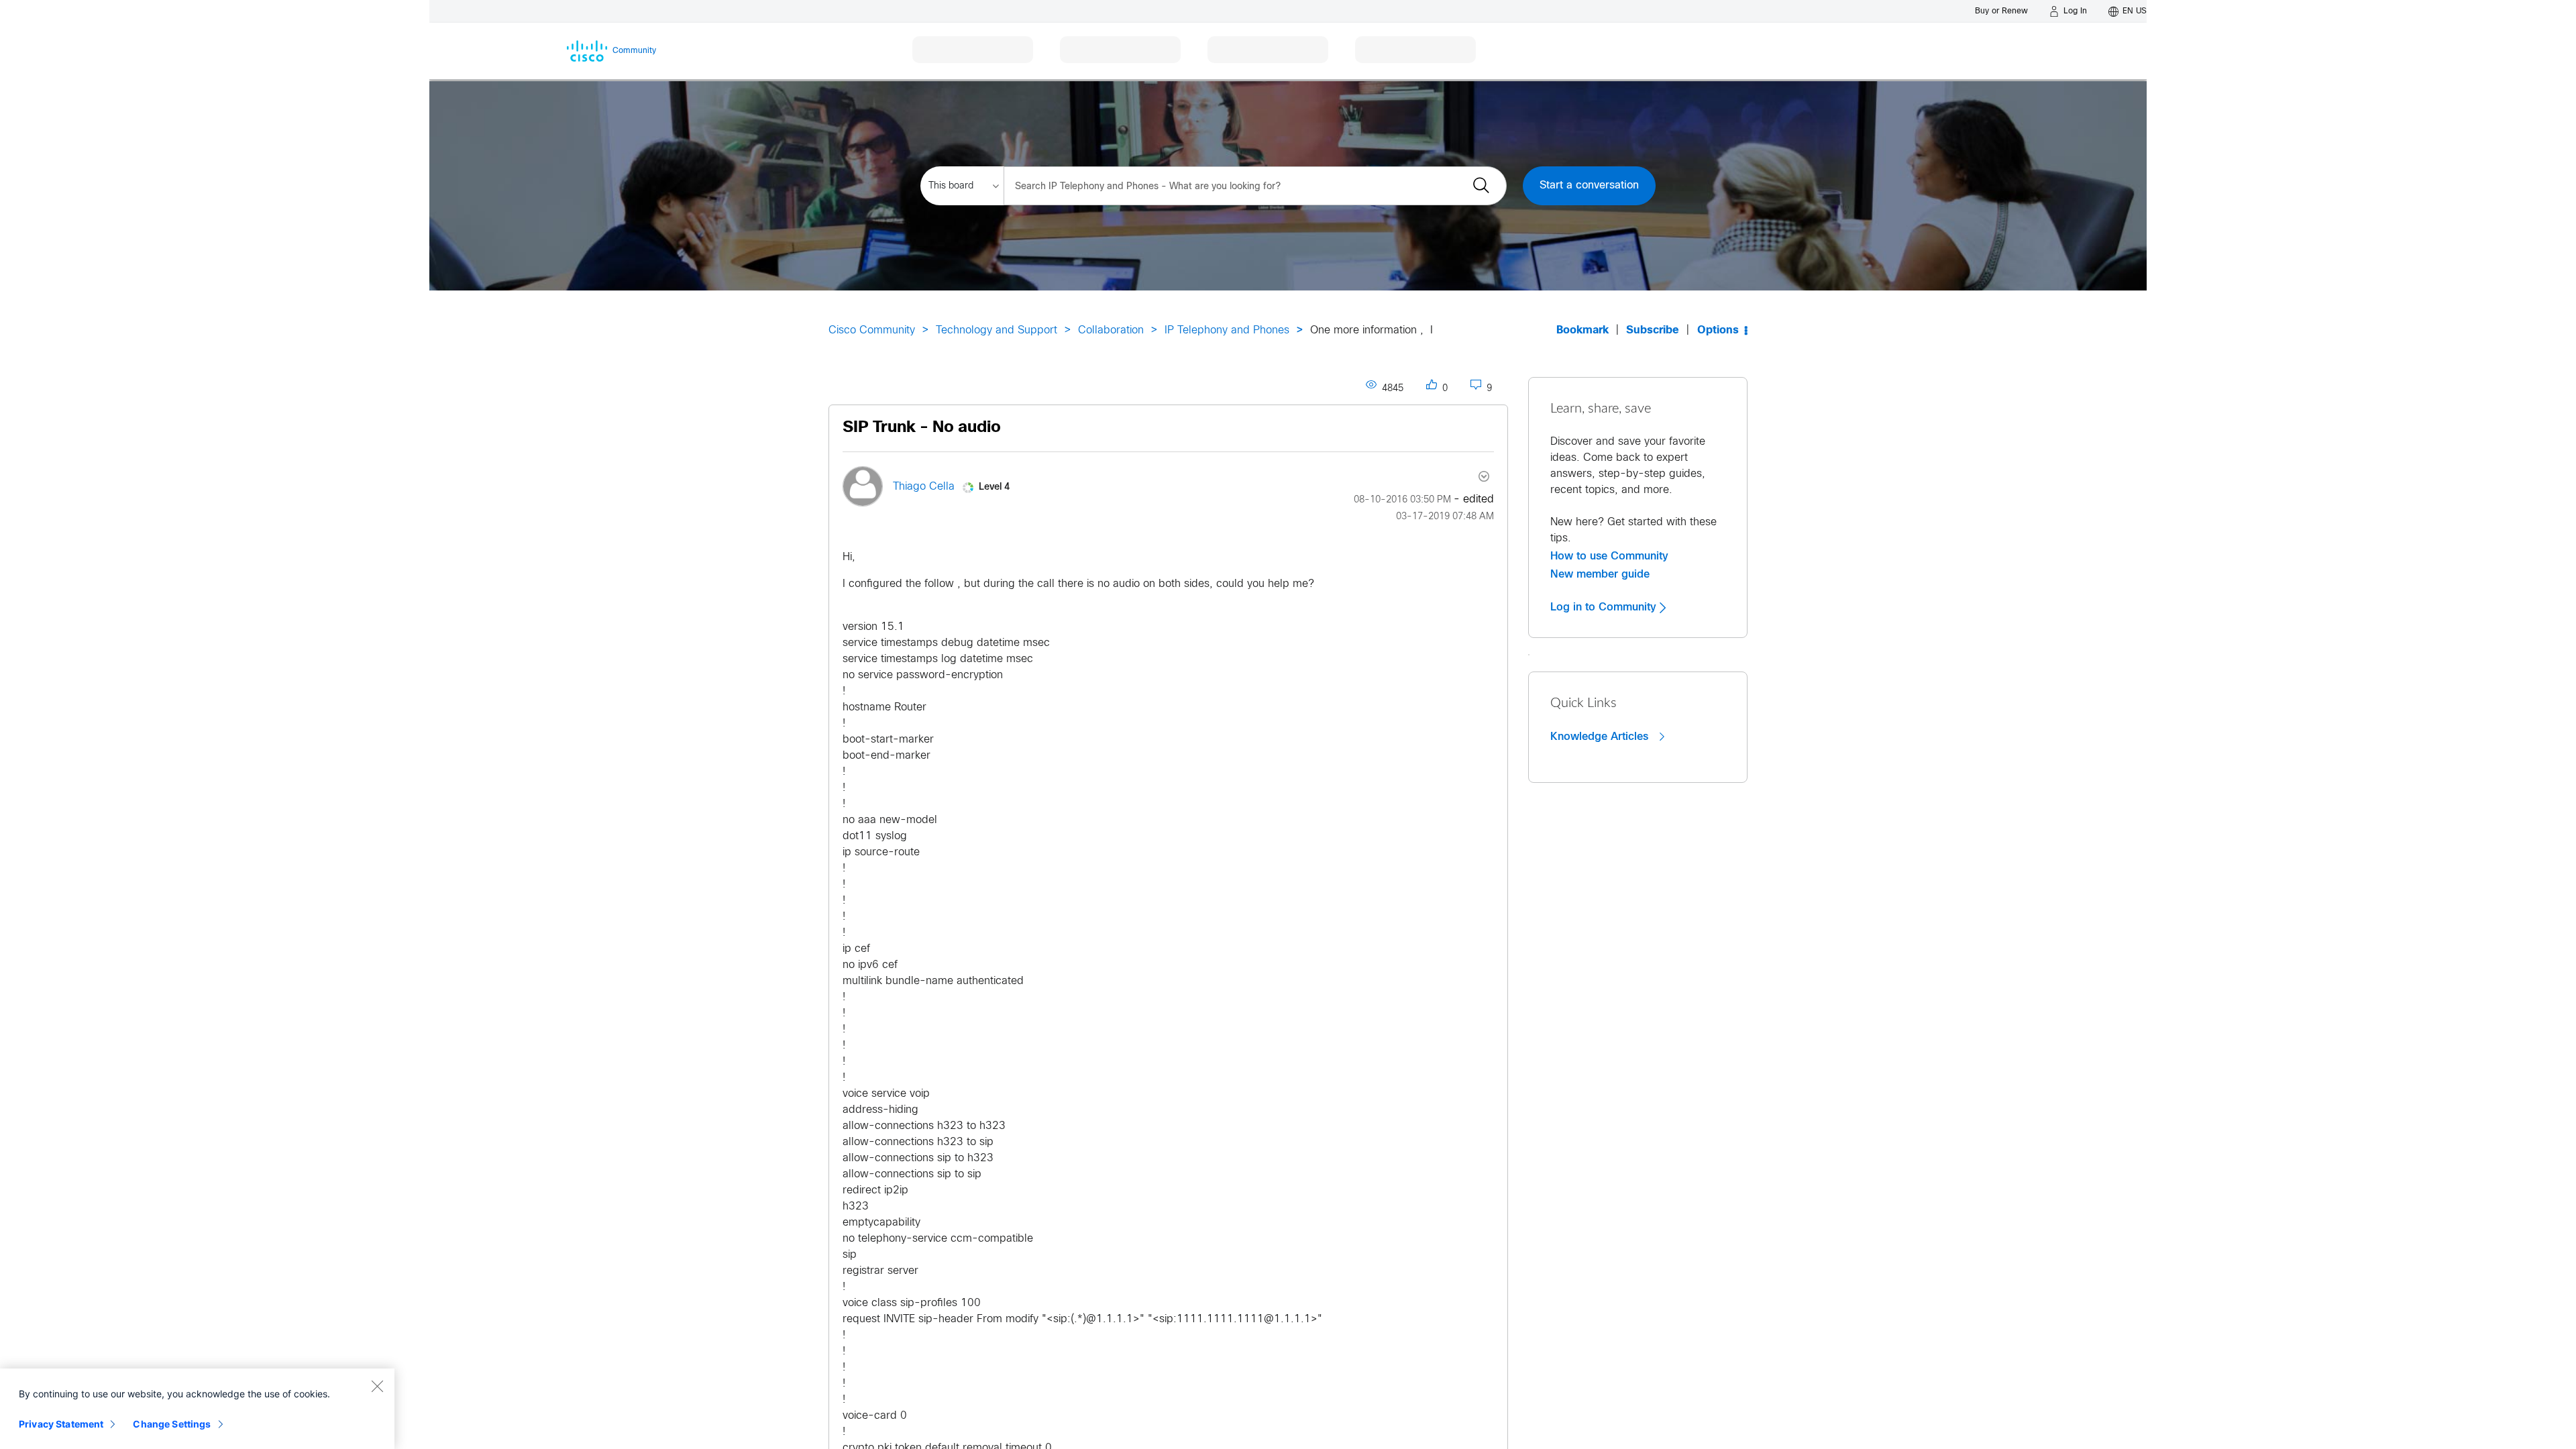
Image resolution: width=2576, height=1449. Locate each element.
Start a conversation (1589, 185)
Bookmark (1582, 330)
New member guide (1600, 574)
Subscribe (1653, 330)
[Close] (377, 1386)
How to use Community (1609, 556)
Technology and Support (997, 330)
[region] (197, 1409)
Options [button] (1718, 330)
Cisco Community (872, 330)
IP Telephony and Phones (1227, 330)
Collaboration (1111, 330)
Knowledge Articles (1601, 737)
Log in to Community (1605, 607)
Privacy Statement (61, 1424)
